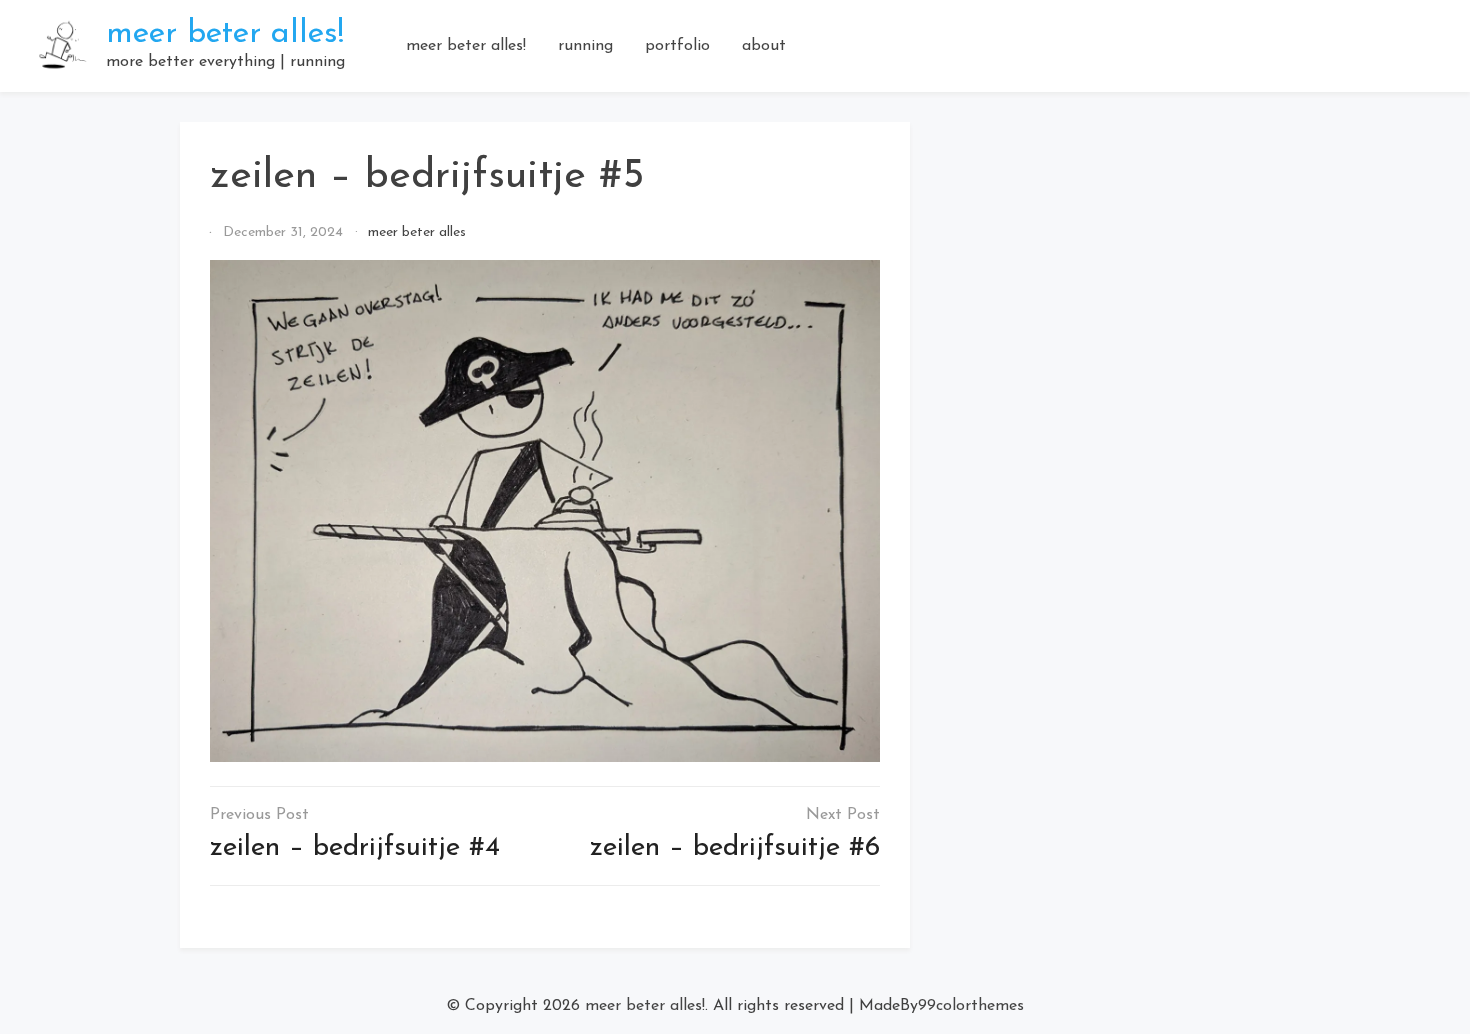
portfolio (677, 46)
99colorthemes (971, 1006)
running (585, 46)
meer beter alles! (225, 34)
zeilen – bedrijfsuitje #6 (735, 848)
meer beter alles (417, 232)
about (764, 46)
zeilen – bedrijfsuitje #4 (355, 848)
